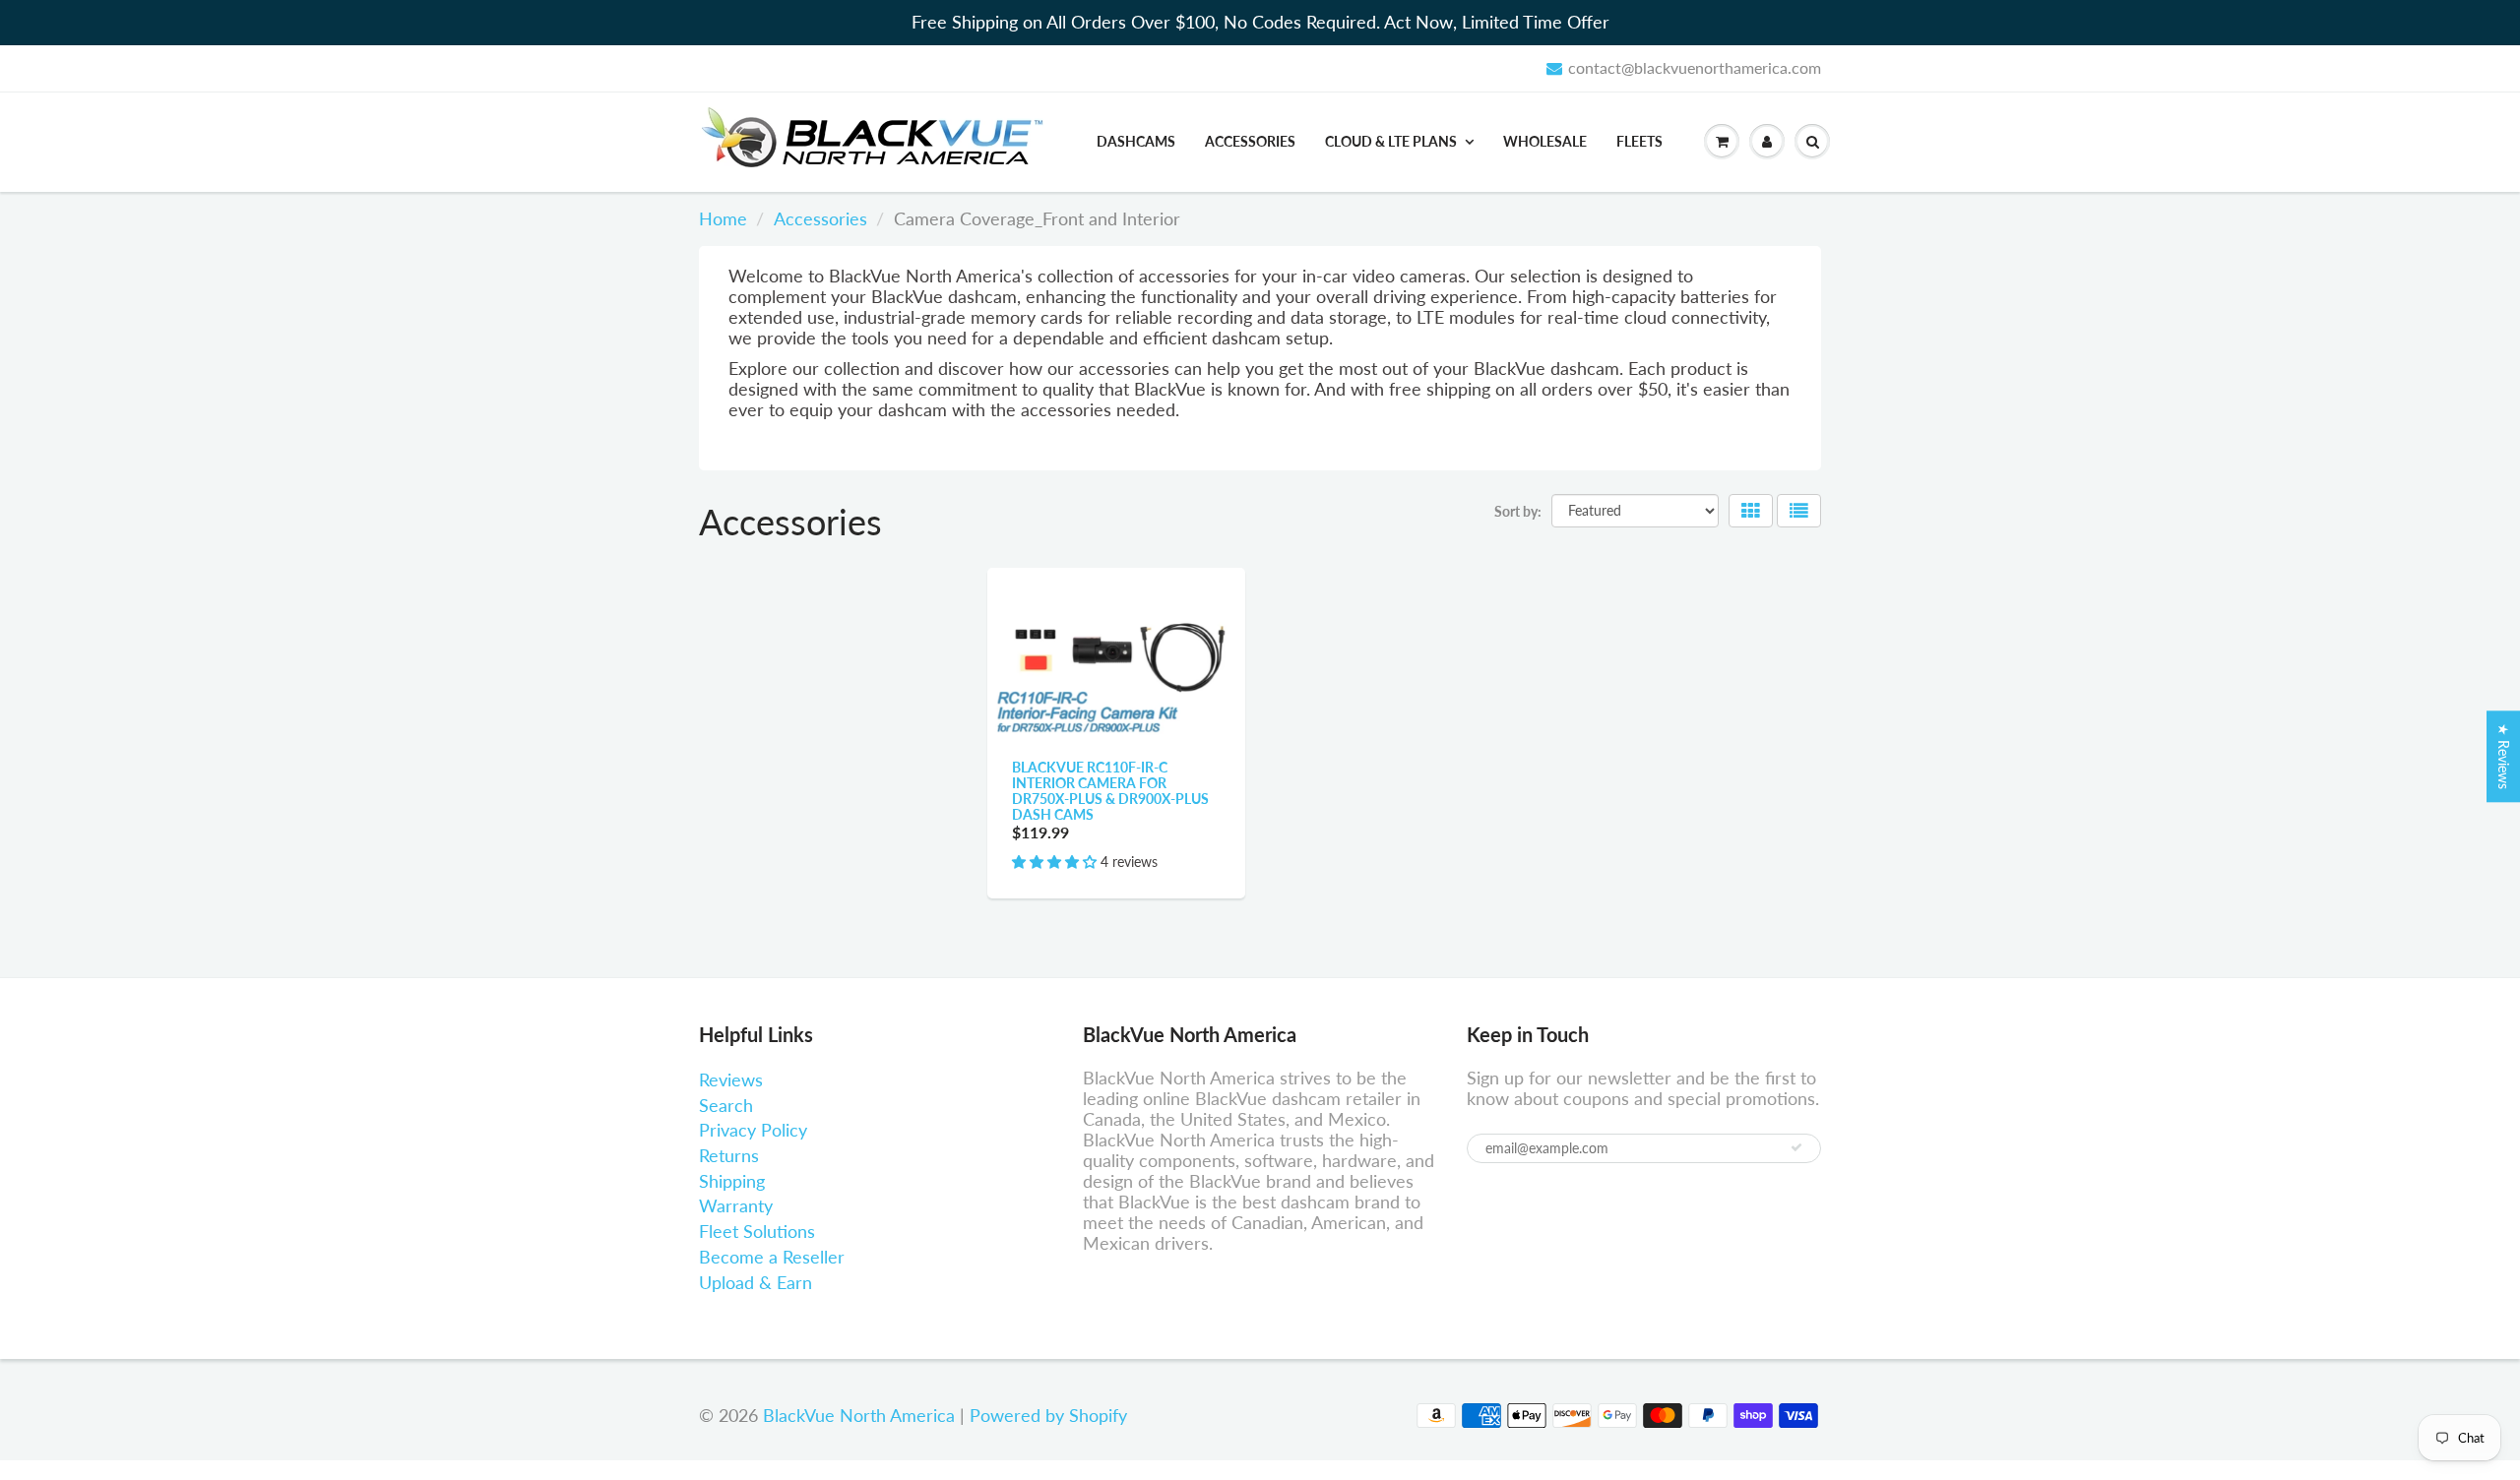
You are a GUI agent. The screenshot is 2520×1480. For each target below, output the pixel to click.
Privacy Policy (753, 1130)
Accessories (1250, 141)
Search (726, 1105)
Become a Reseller (772, 1257)
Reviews (731, 1079)
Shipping (732, 1181)
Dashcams (1136, 141)
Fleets (1639, 141)
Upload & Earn (756, 1282)
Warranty (736, 1205)
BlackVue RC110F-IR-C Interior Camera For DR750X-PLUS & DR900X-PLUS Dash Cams (1110, 791)
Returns (729, 1155)
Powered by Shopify (1048, 1415)
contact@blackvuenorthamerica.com (1695, 67)
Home (723, 218)
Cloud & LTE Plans (1391, 141)
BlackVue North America (859, 1415)
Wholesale (1545, 141)
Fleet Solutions (757, 1231)
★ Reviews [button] (2504, 756)
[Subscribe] (1796, 1147)
